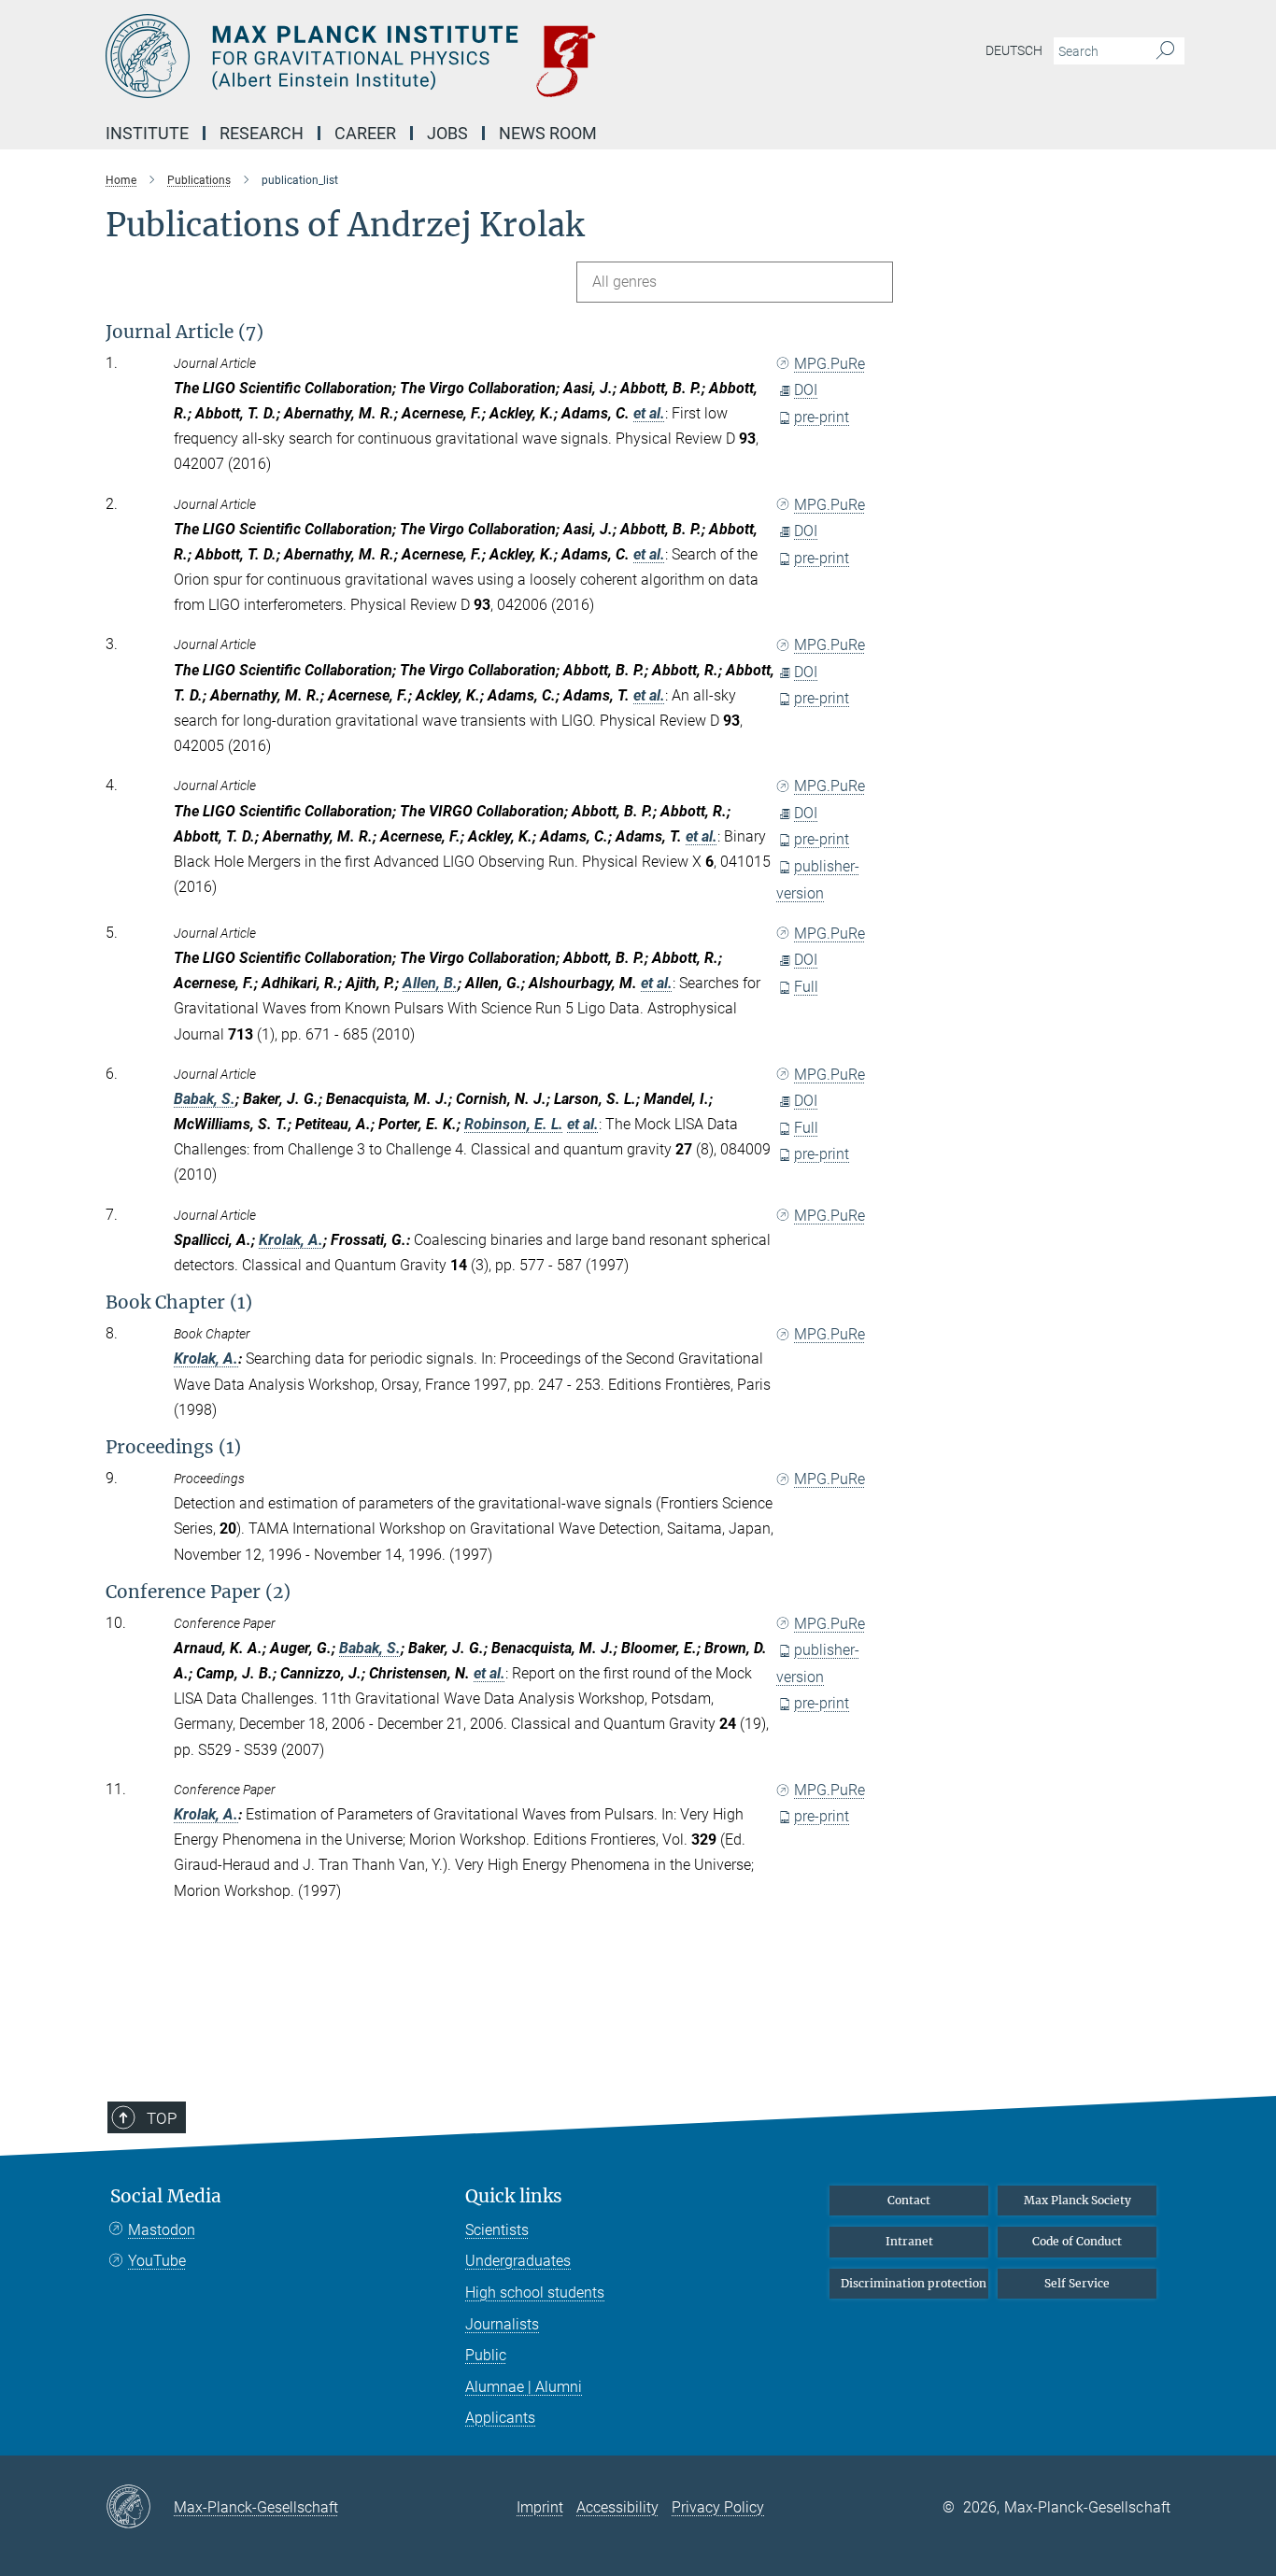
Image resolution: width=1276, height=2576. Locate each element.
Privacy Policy (718, 2507)
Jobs (447, 133)
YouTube (157, 2261)
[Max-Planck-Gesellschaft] (140, 2508)
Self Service (1077, 2283)
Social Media (166, 2196)
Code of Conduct (1077, 2241)
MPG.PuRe (829, 364)
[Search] (1165, 51)
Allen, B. (430, 983)
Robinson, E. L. (514, 1124)
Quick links (514, 2196)
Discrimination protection (914, 2283)
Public (486, 2355)
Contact (909, 2200)
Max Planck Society (1078, 2200)
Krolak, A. (291, 1240)
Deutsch (1014, 50)
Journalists (502, 2324)
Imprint (540, 2507)
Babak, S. (205, 1099)
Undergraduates (518, 2261)
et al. (649, 413)
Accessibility (617, 2507)
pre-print (822, 417)
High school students (535, 2293)
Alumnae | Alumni (524, 2387)
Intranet (909, 2241)
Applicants (500, 2418)
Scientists (497, 2230)
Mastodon (162, 2230)
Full (806, 987)
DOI (806, 390)
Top (162, 2118)
